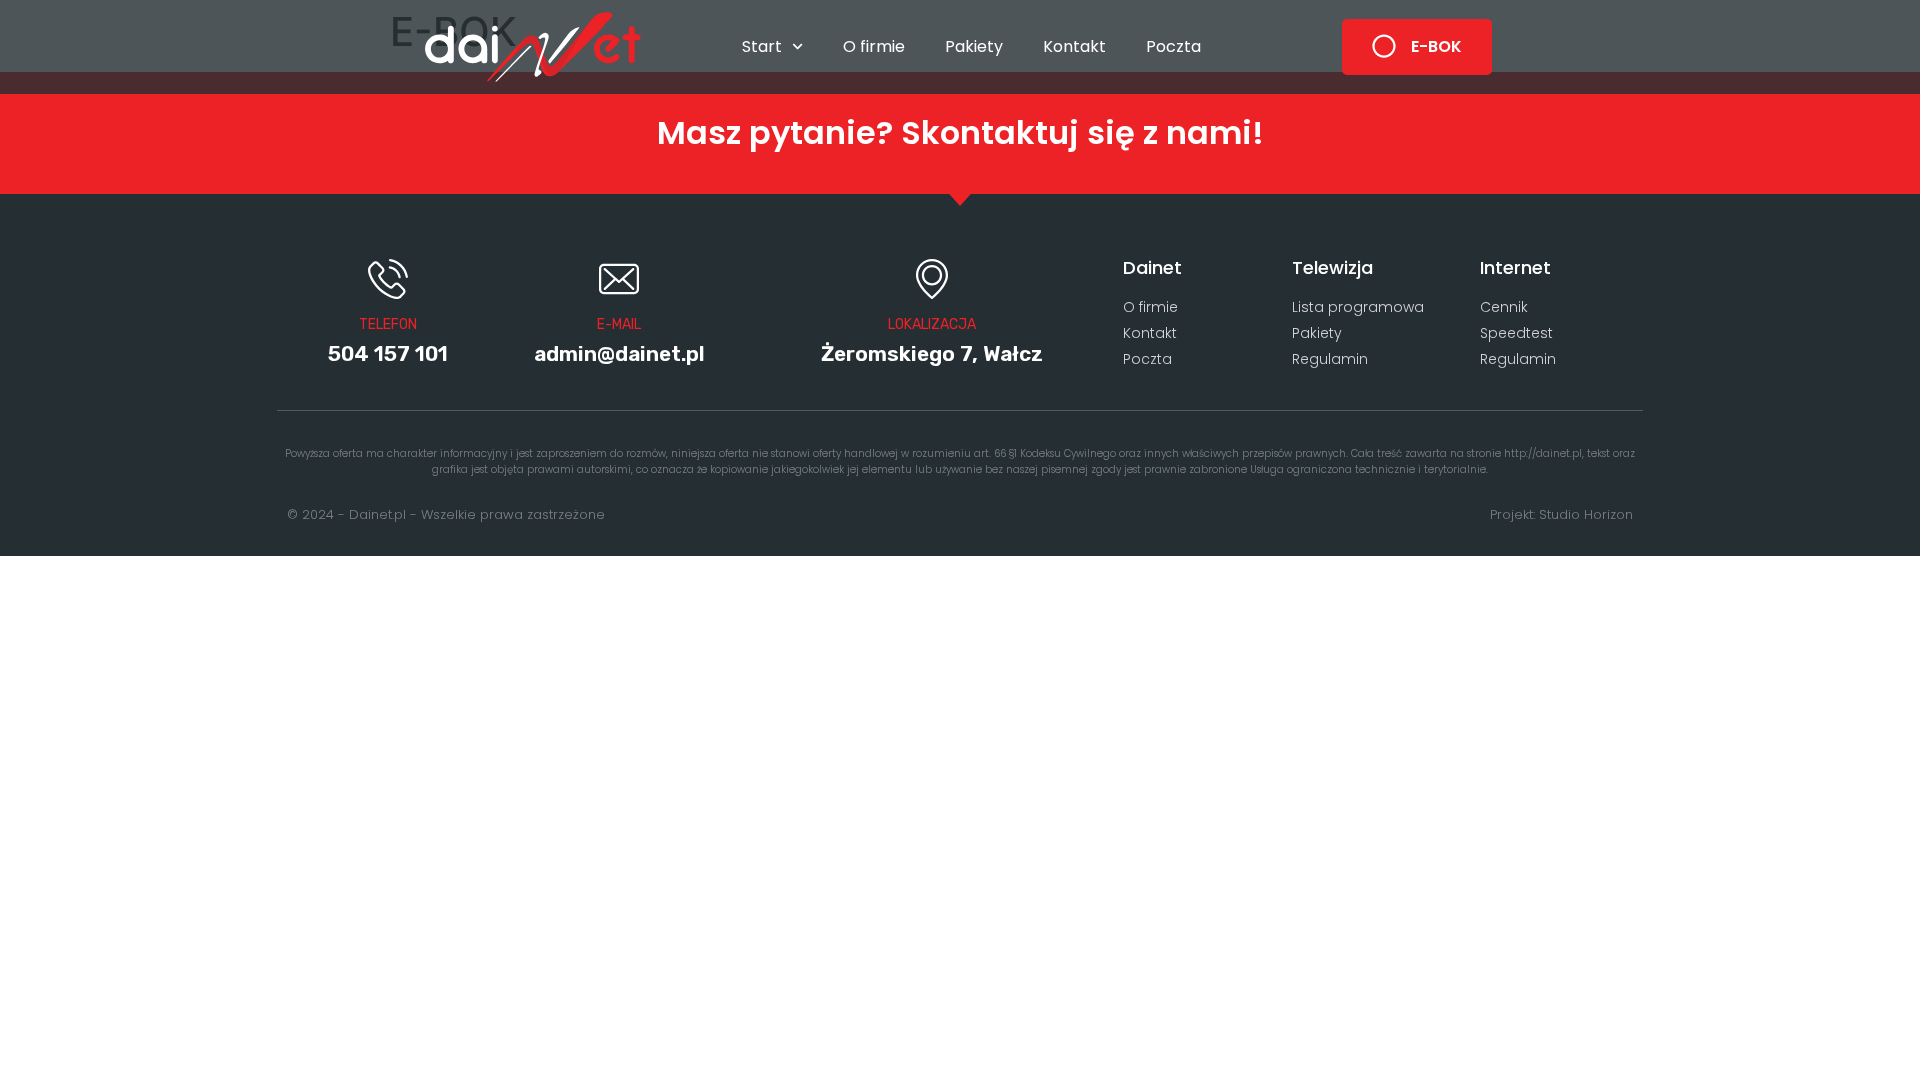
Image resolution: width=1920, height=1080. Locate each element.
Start (762, 46)
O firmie (874, 46)
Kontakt (1074, 46)
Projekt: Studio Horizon (1561, 514)
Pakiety (974, 46)
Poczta (1173, 46)
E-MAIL (619, 324)
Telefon (388, 324)
